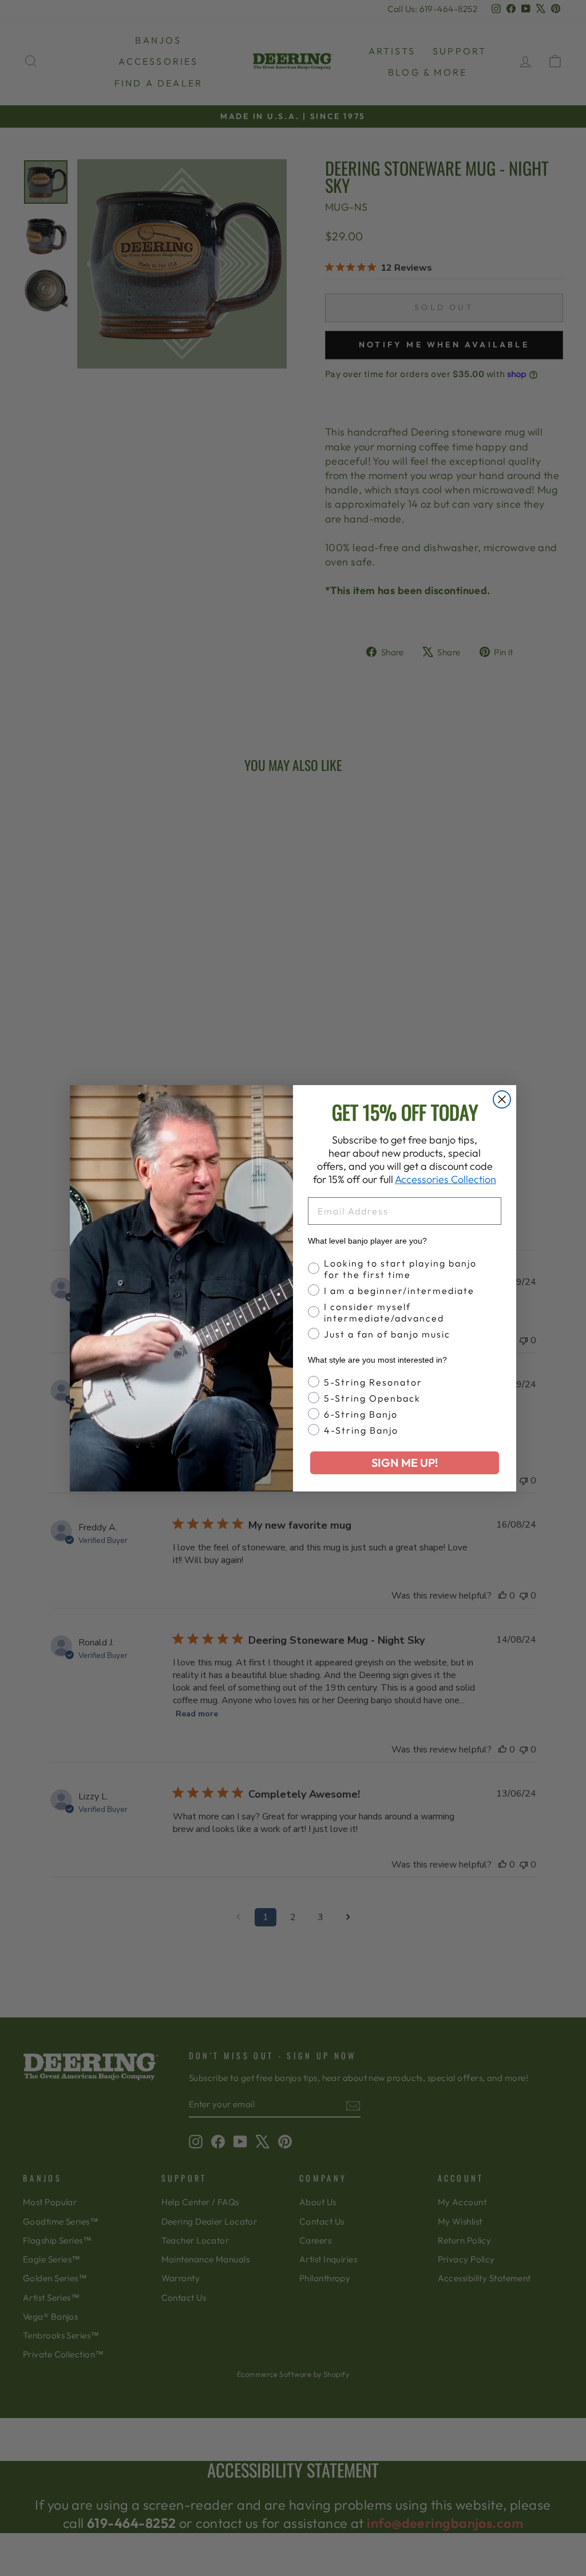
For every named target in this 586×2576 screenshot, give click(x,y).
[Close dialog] (502, 1099)
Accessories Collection (446, 1179)
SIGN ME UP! (405, 1463)
